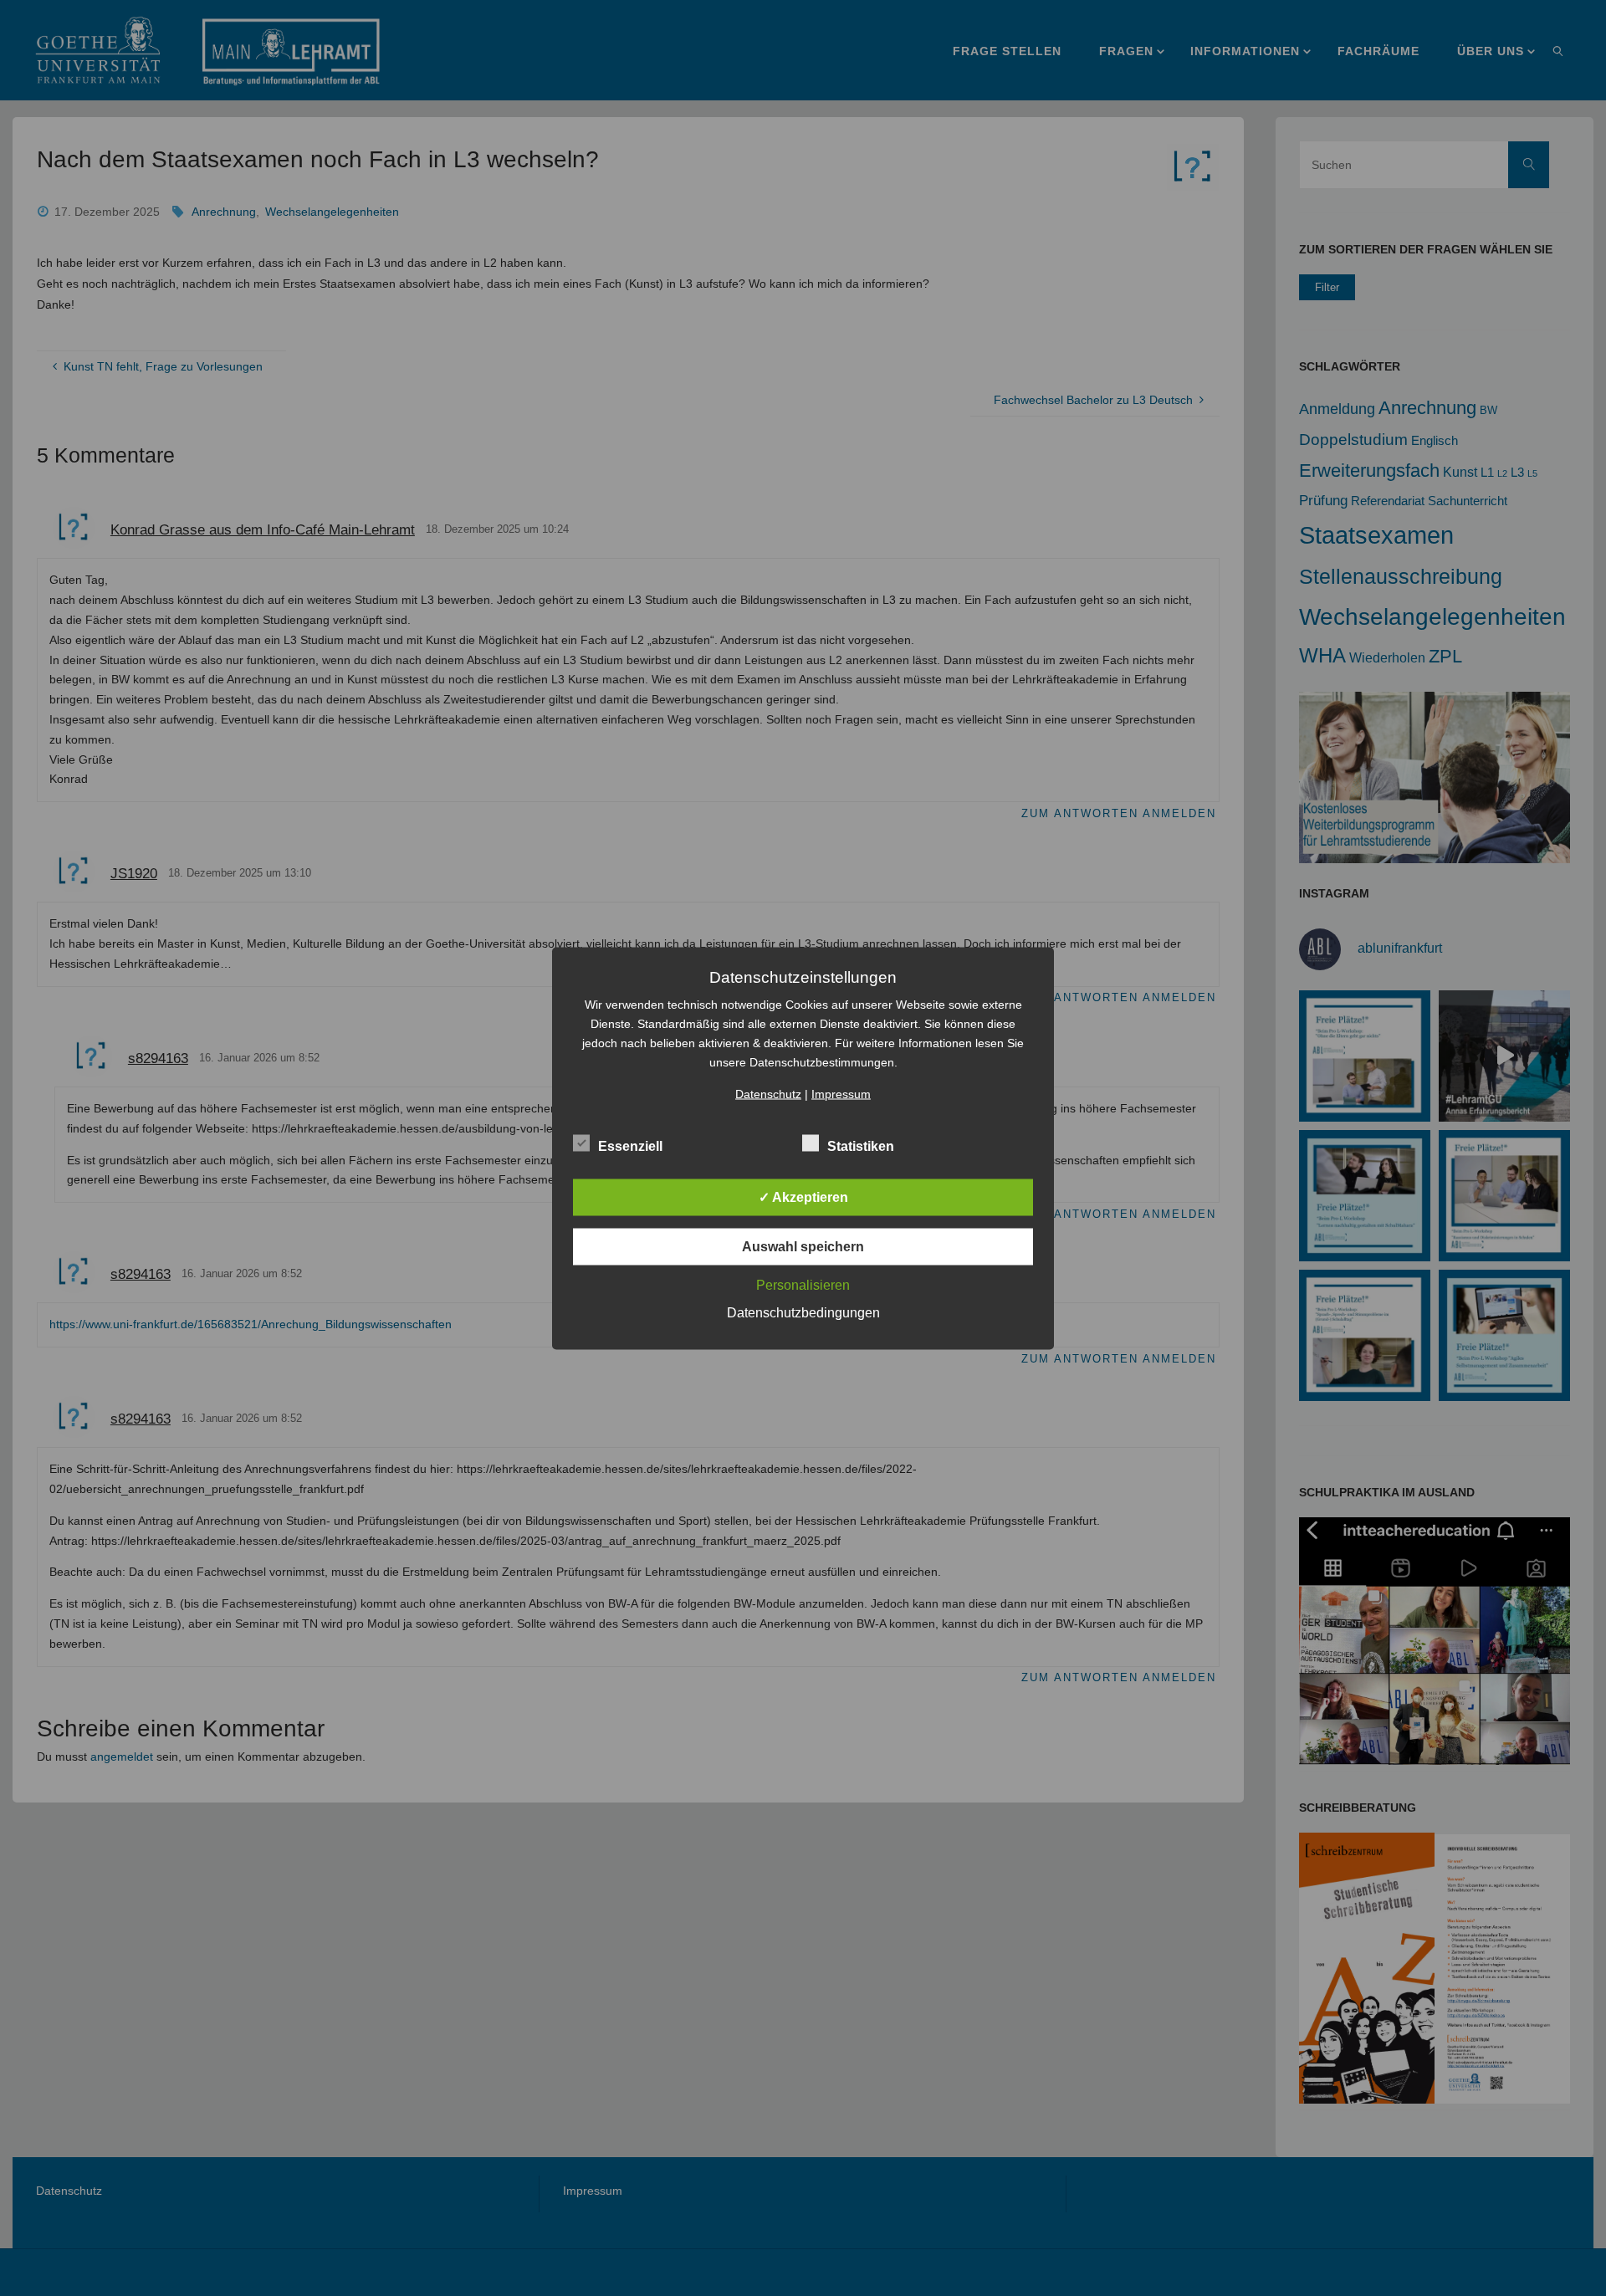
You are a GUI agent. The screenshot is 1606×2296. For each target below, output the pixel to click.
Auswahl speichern (803, 1246)
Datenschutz (768, 1093)
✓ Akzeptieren (803, 1197)
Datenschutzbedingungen (803, 1312)
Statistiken (861, 1145)
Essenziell (630, 1145)
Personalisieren (803, 1284)
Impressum (841, 1093)
